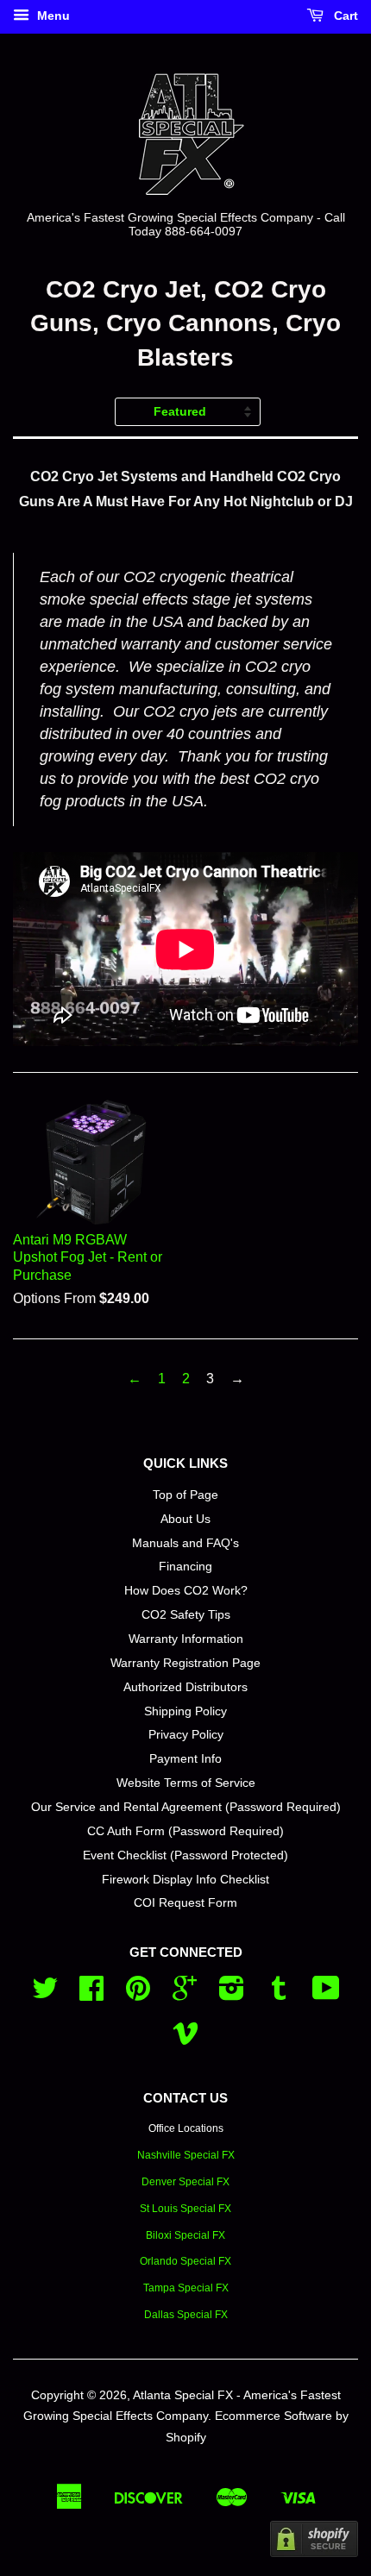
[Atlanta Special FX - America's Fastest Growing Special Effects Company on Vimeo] (185, 2039)
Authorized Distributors (185, 1687)
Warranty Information (186, 1639)
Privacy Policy (186, 1735)
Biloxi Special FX (185, 2235)
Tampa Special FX (186, 2288)
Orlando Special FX (185, 2261)
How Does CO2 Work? (186, 1591)
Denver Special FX (185, 2182)
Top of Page (185, 1495)
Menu (52, 16)
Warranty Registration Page (185, 1663)
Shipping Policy (185, 1711)
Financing (185, 1567)
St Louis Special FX (185, 2209)
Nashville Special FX (186, 2155)
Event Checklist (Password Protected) (185, 1855)
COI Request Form (185, 1903)
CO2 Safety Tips (186, 1615)
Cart (344, 16)
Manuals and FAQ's (185, 1543)
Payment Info (185, 1759)
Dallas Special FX (186, 2315)
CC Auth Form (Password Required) (185, 1831)
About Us (185, 1519)
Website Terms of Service (186, 1783)
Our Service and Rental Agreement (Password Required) (186, 1807)
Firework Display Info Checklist (185, 1880)
